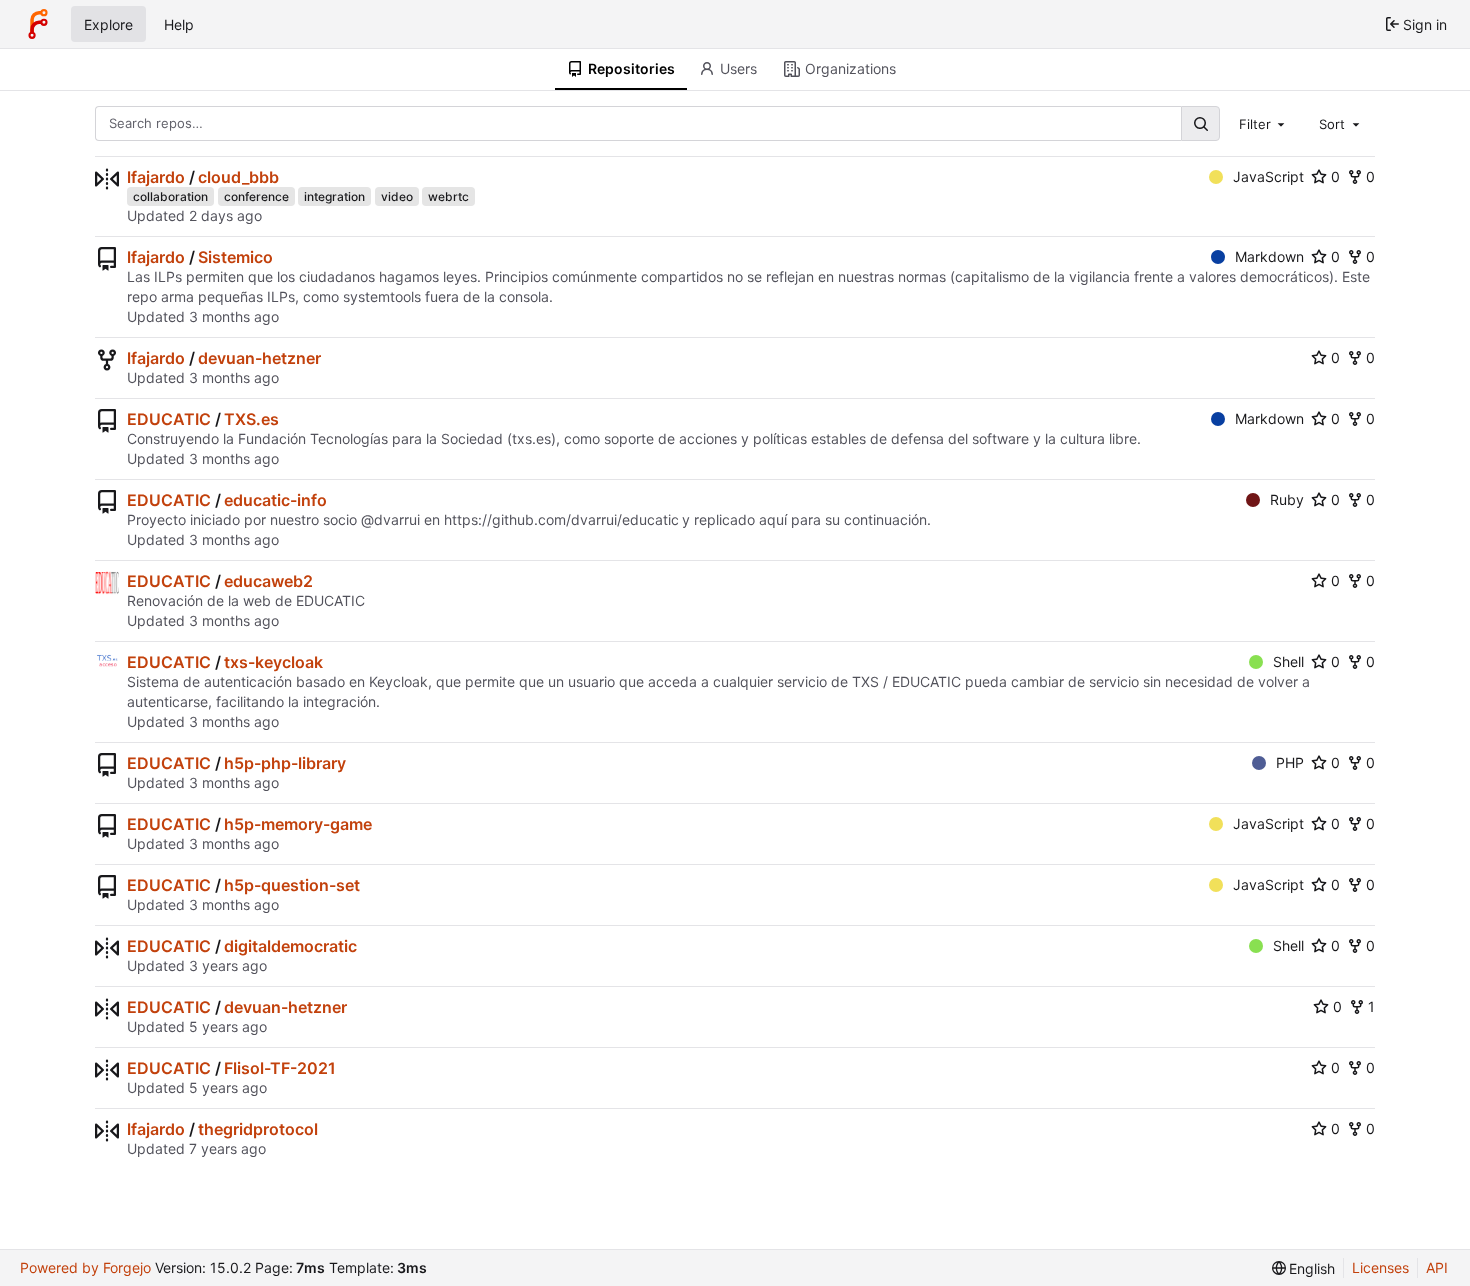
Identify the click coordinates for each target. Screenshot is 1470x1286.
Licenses (1380, 1267)
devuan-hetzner (259, 358)
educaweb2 (268, 581)
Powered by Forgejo (85, 1267)
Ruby (1287, 499)
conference (256, 196)
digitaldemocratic (290, 946)
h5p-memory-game (298, 824)
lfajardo (156, 177)
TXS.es (251, 419)
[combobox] (1264, 123)
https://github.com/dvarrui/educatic (561, 519)
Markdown (1269, 256)
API (1437, 1267)
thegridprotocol (258, 1129)
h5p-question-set (292, 885)
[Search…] (1200, 123)
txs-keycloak (273, 662)
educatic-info (275, 500)
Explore (108, 24)
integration (334, 196)
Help (179, 24)
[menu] (1304, 1268)
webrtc (448, 196)
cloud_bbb (238, 177)
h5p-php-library (285, 763)
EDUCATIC (169, 419)
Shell (1288, 661)
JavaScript (1268, 176)
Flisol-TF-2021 (280, 1068)
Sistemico (235, 257)
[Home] (38, 24)
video (397, 196)
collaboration (170, 196)
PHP (1290, 762)
